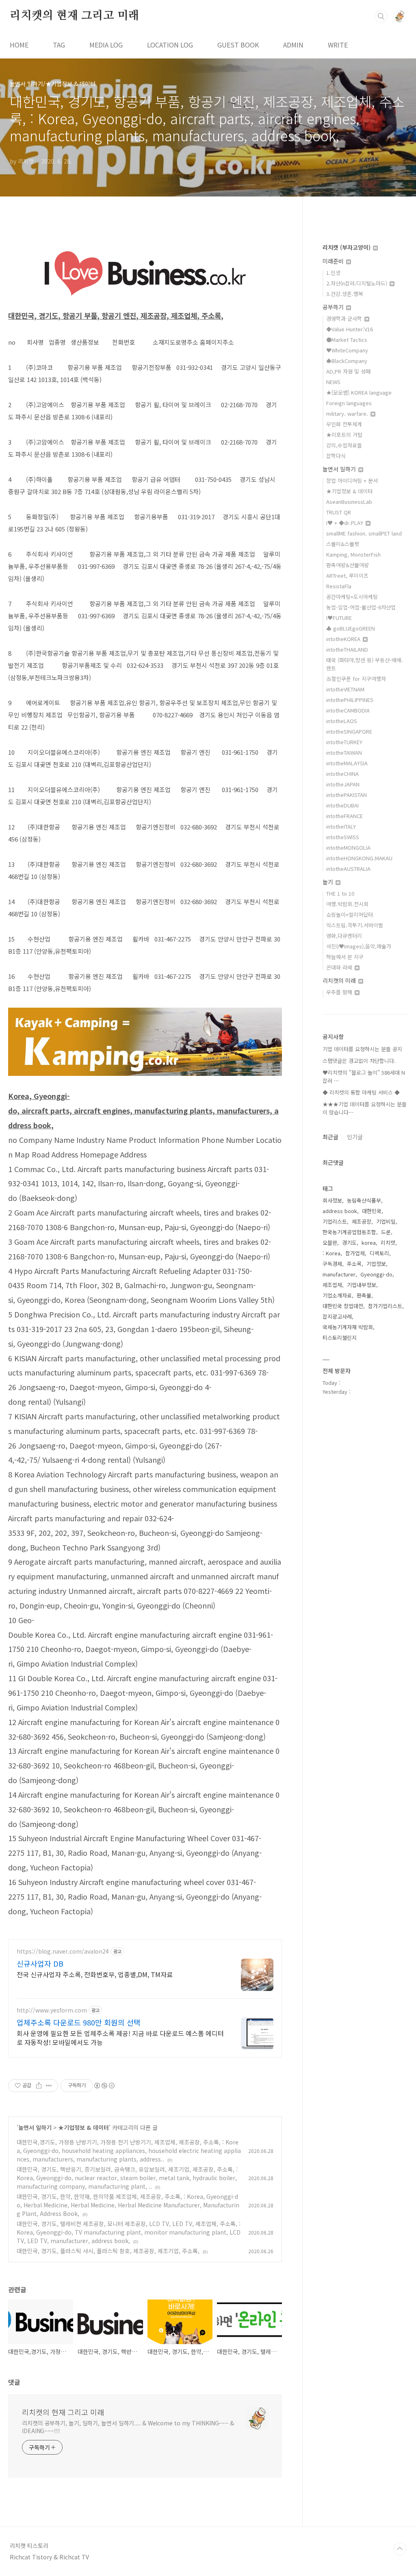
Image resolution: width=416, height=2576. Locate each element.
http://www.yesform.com (52, 2010)
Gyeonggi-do (376, 1274)
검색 (381, 16)
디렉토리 (379, 1253)
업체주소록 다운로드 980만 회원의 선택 (79, 2022)
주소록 (354, 1264)
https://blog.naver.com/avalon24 (63, 1951)
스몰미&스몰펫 (343, 544)
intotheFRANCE (344, 816)
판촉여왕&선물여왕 (348, 565)
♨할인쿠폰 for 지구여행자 (356, 679)
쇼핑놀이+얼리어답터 (350, 914)
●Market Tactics (347, 340)
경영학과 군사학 (345, 318)
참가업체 (355, 1253)
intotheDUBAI (342, 805)
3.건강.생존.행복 (345, 294)
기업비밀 (386, 1221)
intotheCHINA (342, 774)
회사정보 (332, 1200)
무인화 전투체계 (344, 424)
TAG (59, 45)
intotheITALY (341, 826)
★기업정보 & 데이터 (83, 2127)
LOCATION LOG (170, 45)
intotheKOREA (344, 639)
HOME (19, 45)
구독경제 (332, 1264)
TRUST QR (339, 512)
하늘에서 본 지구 (345, 957)
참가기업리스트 (385, 1306)
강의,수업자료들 (344, 445)
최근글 (330, 1137)
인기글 (355, 1137)
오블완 (330, 1243)
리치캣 (388, 1243)
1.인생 (333, 273)
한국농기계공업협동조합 (349, 1232)
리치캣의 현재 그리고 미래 (74, 16)
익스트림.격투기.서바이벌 (355, 925)
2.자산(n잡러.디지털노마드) (357, 283)
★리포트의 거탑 (344, 435)
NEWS (333, 382)
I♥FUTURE (339, 618)
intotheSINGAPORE (349, 731)
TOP (400, 2549)
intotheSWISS (343, 837)
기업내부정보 (362, 1285)
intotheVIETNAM (345, 689)
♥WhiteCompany (347, 350)
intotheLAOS (342, 721)
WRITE (338, 45)
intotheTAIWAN (344, 753)
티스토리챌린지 (340, 1338)
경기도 (349, 1243)
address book (340, 1211)
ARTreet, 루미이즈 (347, 575)
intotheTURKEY (344, 742)
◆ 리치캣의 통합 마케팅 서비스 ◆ (361, 1092)
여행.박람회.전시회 (347, 904)
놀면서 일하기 (35, 2127)
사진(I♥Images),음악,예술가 (359, 946)
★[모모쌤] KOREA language (359, 392)
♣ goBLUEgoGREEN (351, 628)
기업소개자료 (337, 1295)
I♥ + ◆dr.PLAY (346, 523)
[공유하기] (39, 2086)
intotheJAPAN (343, 784)
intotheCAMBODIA (348, 710)
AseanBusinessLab (349, 502)
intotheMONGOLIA (348, 848)
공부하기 (334, 307)
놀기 (329, 882)
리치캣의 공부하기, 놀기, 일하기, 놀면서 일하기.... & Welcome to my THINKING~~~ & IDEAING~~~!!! (128, 2427)
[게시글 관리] (49, 2086)
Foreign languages (349, 403)
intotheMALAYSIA (347, 763)
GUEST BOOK (238, 45)
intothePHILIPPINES (350, 700)
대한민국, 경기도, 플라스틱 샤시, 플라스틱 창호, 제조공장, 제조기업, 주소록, (108, 2251)
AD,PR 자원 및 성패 (348, 371)
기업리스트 (335, 1221)
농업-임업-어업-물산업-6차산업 (361, 607)
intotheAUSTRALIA (348, 869)
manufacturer (339, 1274)
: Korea (331, 1253)
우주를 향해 (340, 992)
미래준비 (334, 261)
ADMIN (293, 45)
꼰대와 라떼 (340, 967)
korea (369, 1243)
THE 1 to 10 (340, 893)
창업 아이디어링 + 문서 (352, 480)
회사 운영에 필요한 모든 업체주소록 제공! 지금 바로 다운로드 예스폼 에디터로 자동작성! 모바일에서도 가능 (120, 2037)
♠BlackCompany (347, 361)
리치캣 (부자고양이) (347, 247)
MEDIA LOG (106, 45)
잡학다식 (336, 456)
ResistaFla (339, 586)
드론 (386, 1232)
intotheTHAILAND (347, 649)
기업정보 (376, 1264)
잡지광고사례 (337, 1316)
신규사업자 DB (40, 1963)
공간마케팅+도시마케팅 (352, 597)
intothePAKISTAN (347, 795)
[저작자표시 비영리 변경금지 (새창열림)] (104, 2086)
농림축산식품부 (364, 1200)
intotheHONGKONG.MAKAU (359, 858)
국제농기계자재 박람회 (348, 1327)
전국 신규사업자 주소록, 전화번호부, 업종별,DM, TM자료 (95, 1974)
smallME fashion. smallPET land (364, 533)
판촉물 (364, 1295)
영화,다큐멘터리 (344, 936)
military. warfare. (348, 413)
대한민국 (372, 1211)
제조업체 (332, 1285)
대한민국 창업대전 (343, 1306)
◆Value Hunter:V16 (350, 329)
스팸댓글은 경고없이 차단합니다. (359, 1061)
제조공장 (362, 1221)
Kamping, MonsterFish (353, 554)
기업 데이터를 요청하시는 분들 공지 (362, 1049)
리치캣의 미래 (340, 980)
